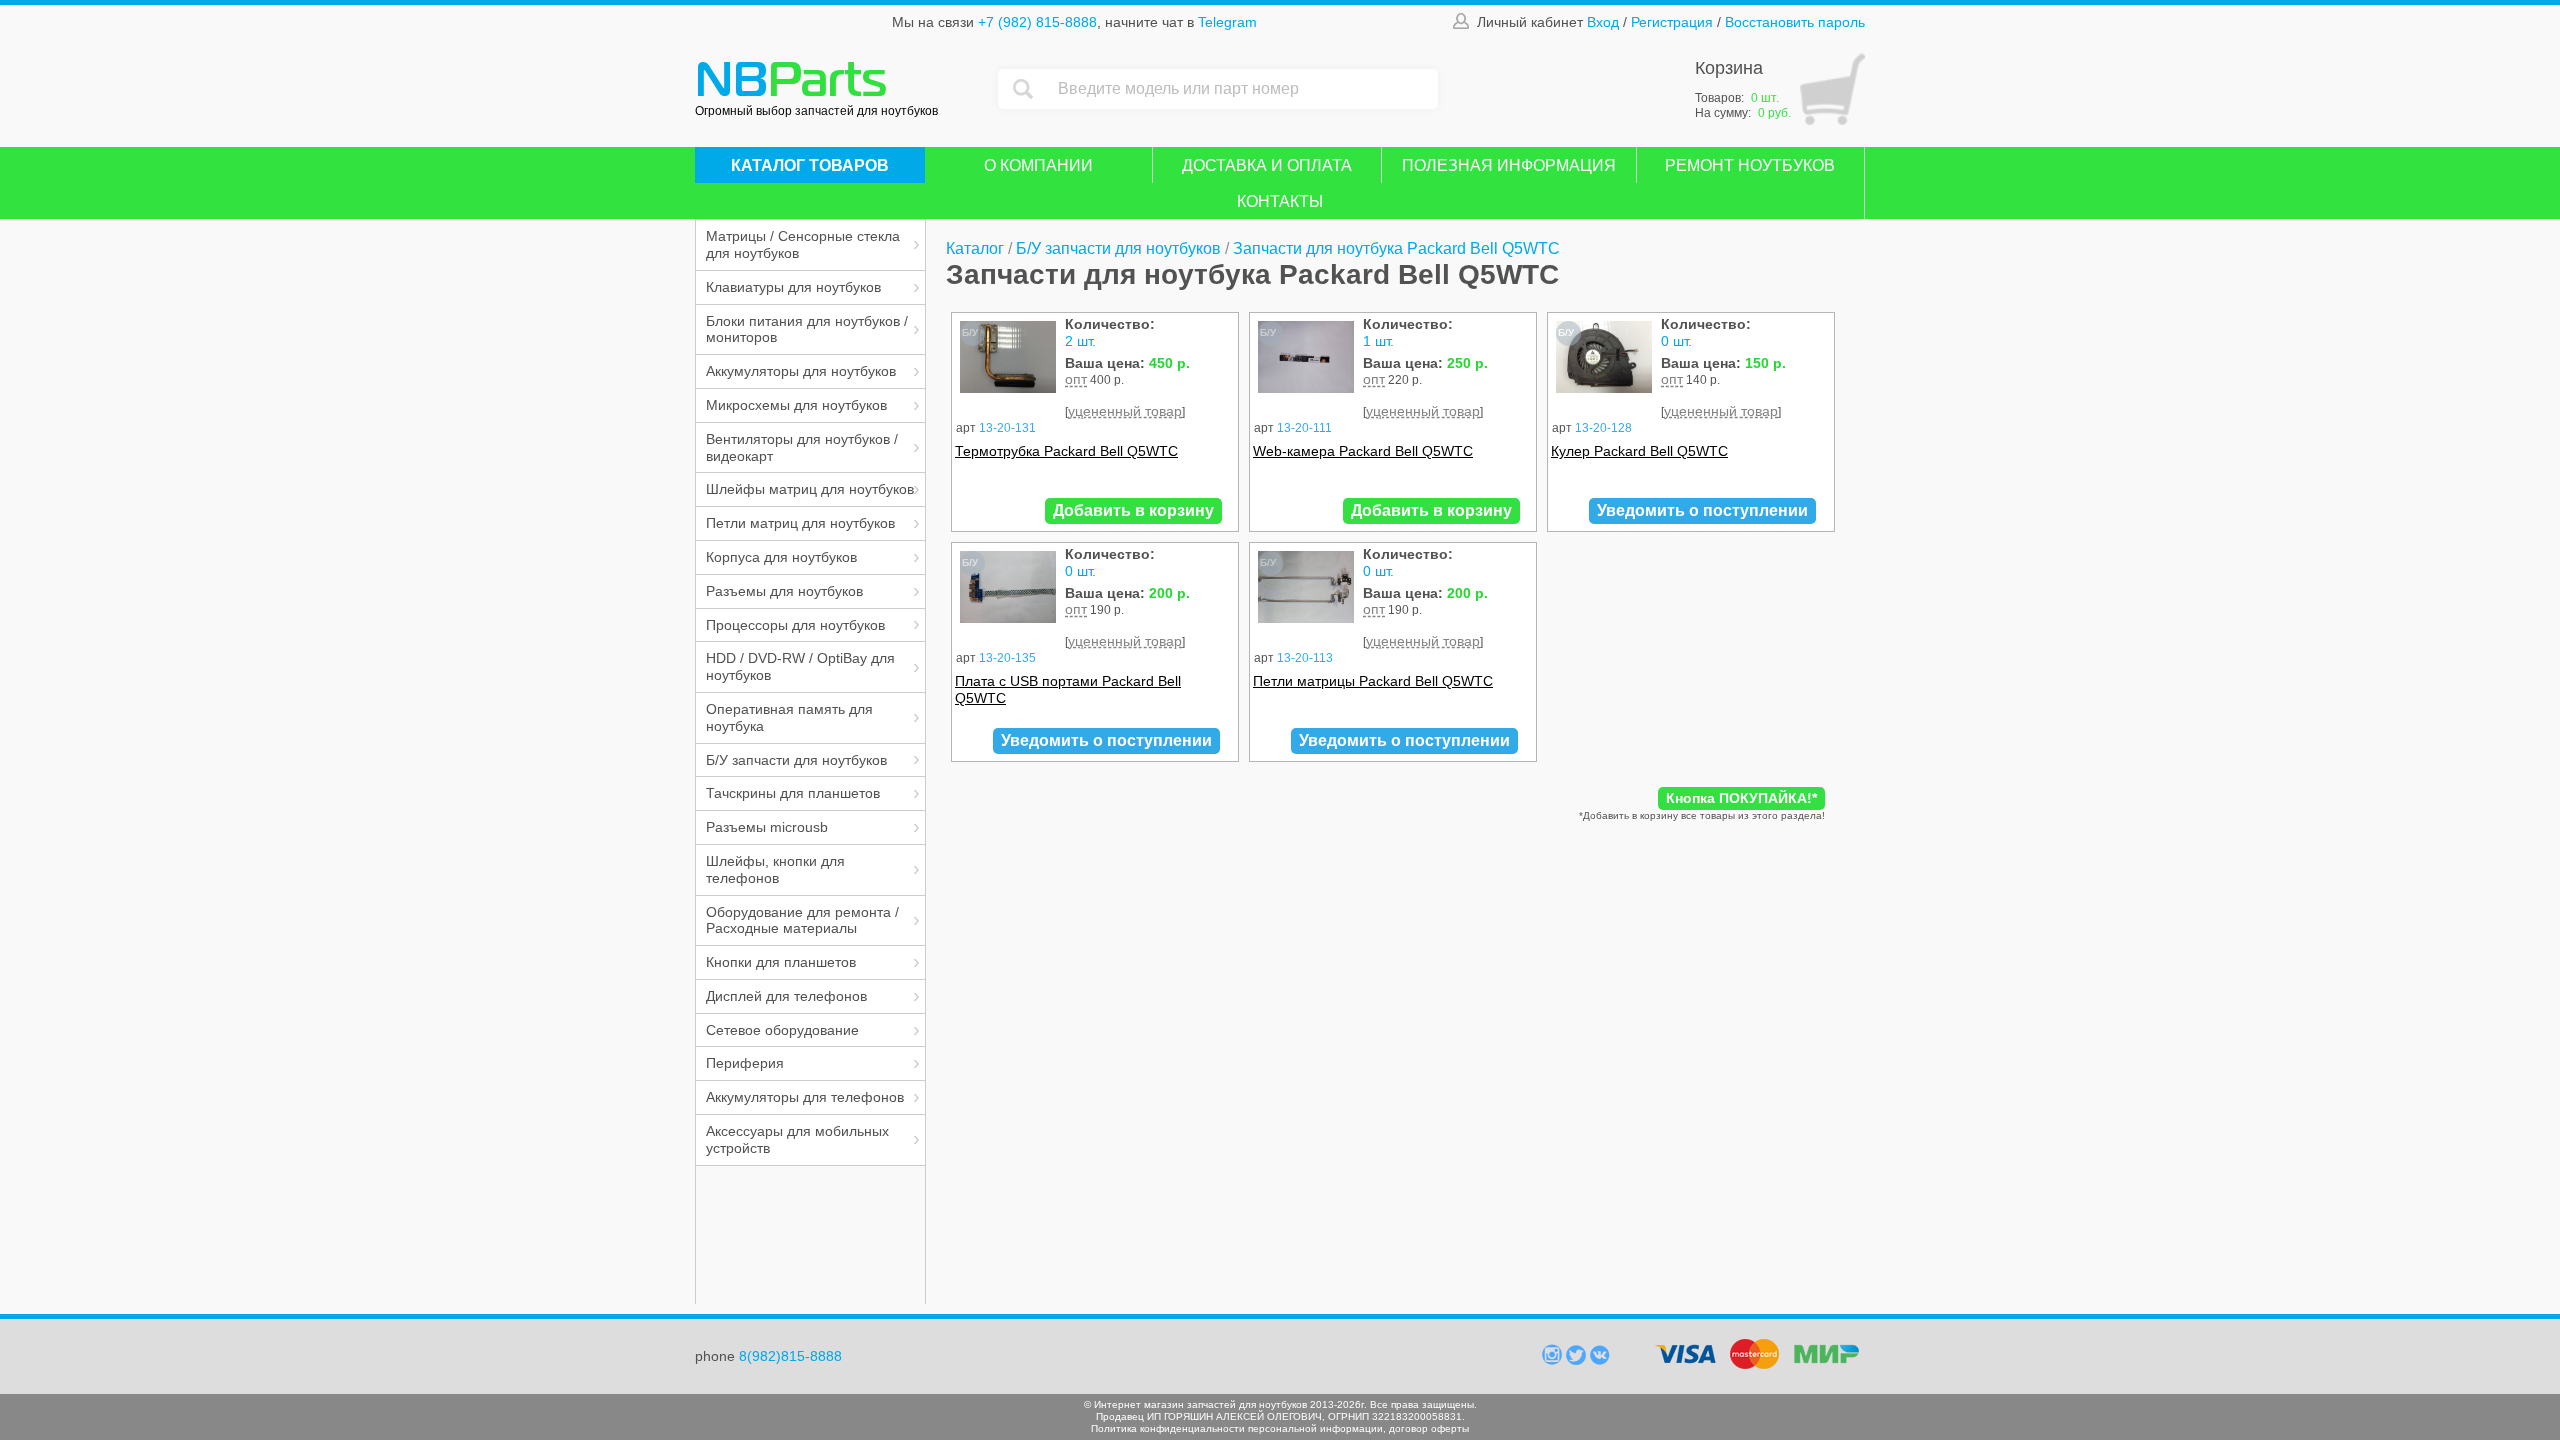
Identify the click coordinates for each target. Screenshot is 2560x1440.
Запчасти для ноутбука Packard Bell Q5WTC (1396, 248)
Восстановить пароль (1795, 22)
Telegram (1227, 22)
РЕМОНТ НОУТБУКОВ (1750, 165)
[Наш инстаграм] (1554, 1360)
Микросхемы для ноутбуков (796, 405)
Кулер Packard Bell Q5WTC (1639, 451)
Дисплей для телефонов (786, 996)
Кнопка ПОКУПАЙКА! (1741, 798)
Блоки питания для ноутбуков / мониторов (807, 329)
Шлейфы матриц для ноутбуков (810, 489)
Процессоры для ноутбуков (795, 625)
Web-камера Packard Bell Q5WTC (1363, 451)
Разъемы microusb (767, 827)
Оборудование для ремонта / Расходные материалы (802, 920)
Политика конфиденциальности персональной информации (1237, 1428)
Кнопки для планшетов (781, 962)
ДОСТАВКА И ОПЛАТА (1267, 165)
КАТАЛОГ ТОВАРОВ (810, 165)
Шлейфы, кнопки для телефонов (775, 869)
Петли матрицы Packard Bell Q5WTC (1373, 681)
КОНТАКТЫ (1280, 201)
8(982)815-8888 (790, 1356)
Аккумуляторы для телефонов (805, 1097)
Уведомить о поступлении (1702, 510)
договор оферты (1429, 1428)
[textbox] (1243, 89)
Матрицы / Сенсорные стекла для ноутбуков (803, 244)
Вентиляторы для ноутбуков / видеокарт (802, 447)
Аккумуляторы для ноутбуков (801, 371)
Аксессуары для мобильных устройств (797, 1139)
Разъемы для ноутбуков (784, 591)
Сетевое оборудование (782, 1030)
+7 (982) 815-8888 (1037, 22)
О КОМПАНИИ (1038, 165)
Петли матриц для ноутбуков (800, 523)
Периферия (745, 1063)
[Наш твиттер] (1578, 1360)
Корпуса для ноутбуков (781, 557)
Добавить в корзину (1133, 510)
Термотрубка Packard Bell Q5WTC (1066, 451)
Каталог (975, 248)
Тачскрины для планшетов (793, 793)
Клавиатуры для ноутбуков (793, 287)
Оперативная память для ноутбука (789, 717)
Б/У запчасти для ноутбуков (796, 760)
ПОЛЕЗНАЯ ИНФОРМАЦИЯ (1509, 165)
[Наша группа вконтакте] (1600, 1360)
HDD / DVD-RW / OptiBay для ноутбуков (800, 666)
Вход (1603, 22)
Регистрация (1672, 22)
